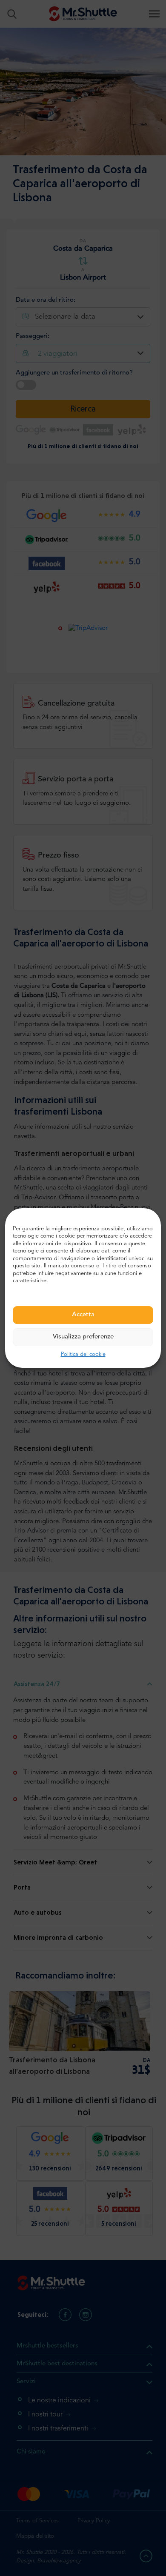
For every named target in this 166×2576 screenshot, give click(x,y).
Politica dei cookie (83, 1354)
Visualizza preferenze (83, 1337)
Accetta (83, 1315)
